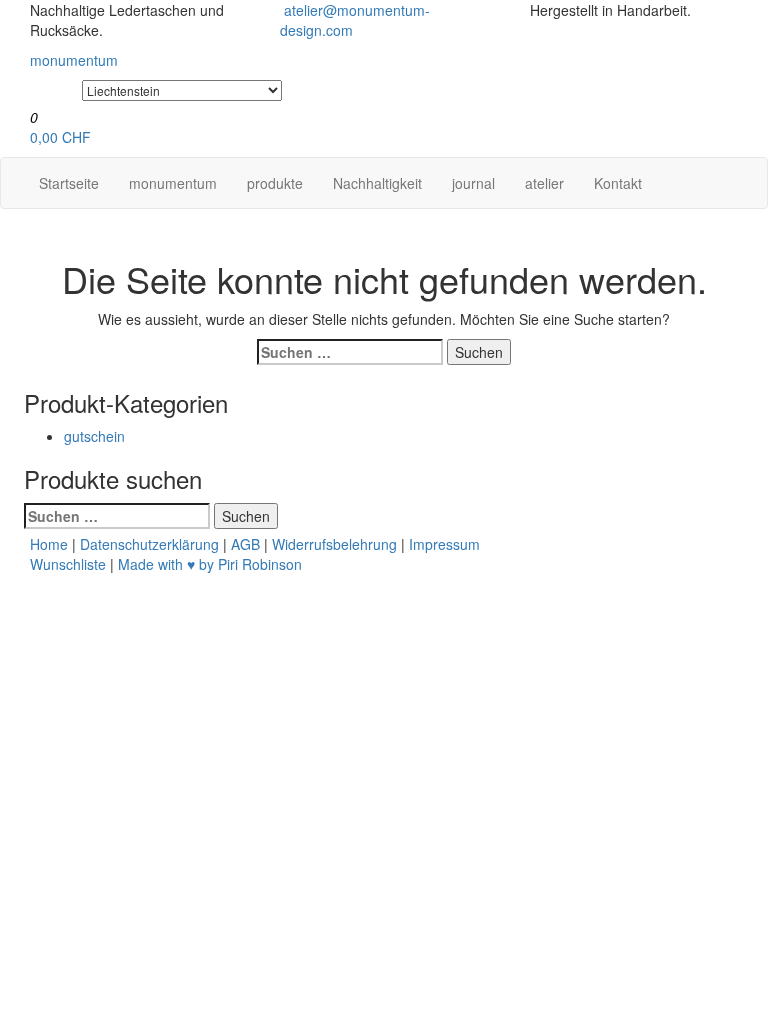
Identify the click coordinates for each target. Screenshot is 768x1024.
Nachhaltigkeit (377, 183)
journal (473, 183)
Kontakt (618, 183)
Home (49, 544)
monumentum (173, 183)
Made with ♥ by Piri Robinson (210, 564)
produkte (275, 183)
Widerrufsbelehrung (334, 544)
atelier (544, 183)
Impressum (444, 544)
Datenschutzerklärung (149, 544)
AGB (245, 544)
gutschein (94, 436)
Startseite (69, 183)
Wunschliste (68, 564)
